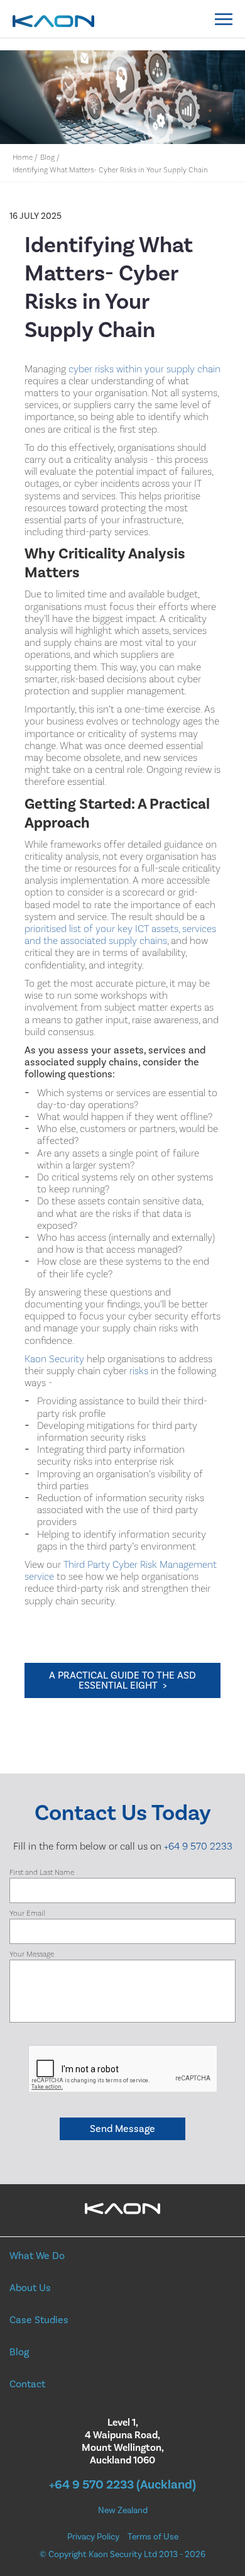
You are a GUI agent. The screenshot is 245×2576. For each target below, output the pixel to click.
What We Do (37, 2256)
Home (23, 158)
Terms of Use (153, 2537)
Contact (27, 2384)
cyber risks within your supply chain (144, 369)
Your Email (27, 1913)
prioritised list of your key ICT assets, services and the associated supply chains (120, 935)
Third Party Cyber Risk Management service (121, 1571)
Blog (47, 158)
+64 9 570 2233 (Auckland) (122, 2485)
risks (139, 1371)
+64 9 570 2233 (198, 1846)
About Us (30, 2288)
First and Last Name (42, 1873)
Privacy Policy (93, 2537)
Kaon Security (54, 1359)
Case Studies (39, 2320)
